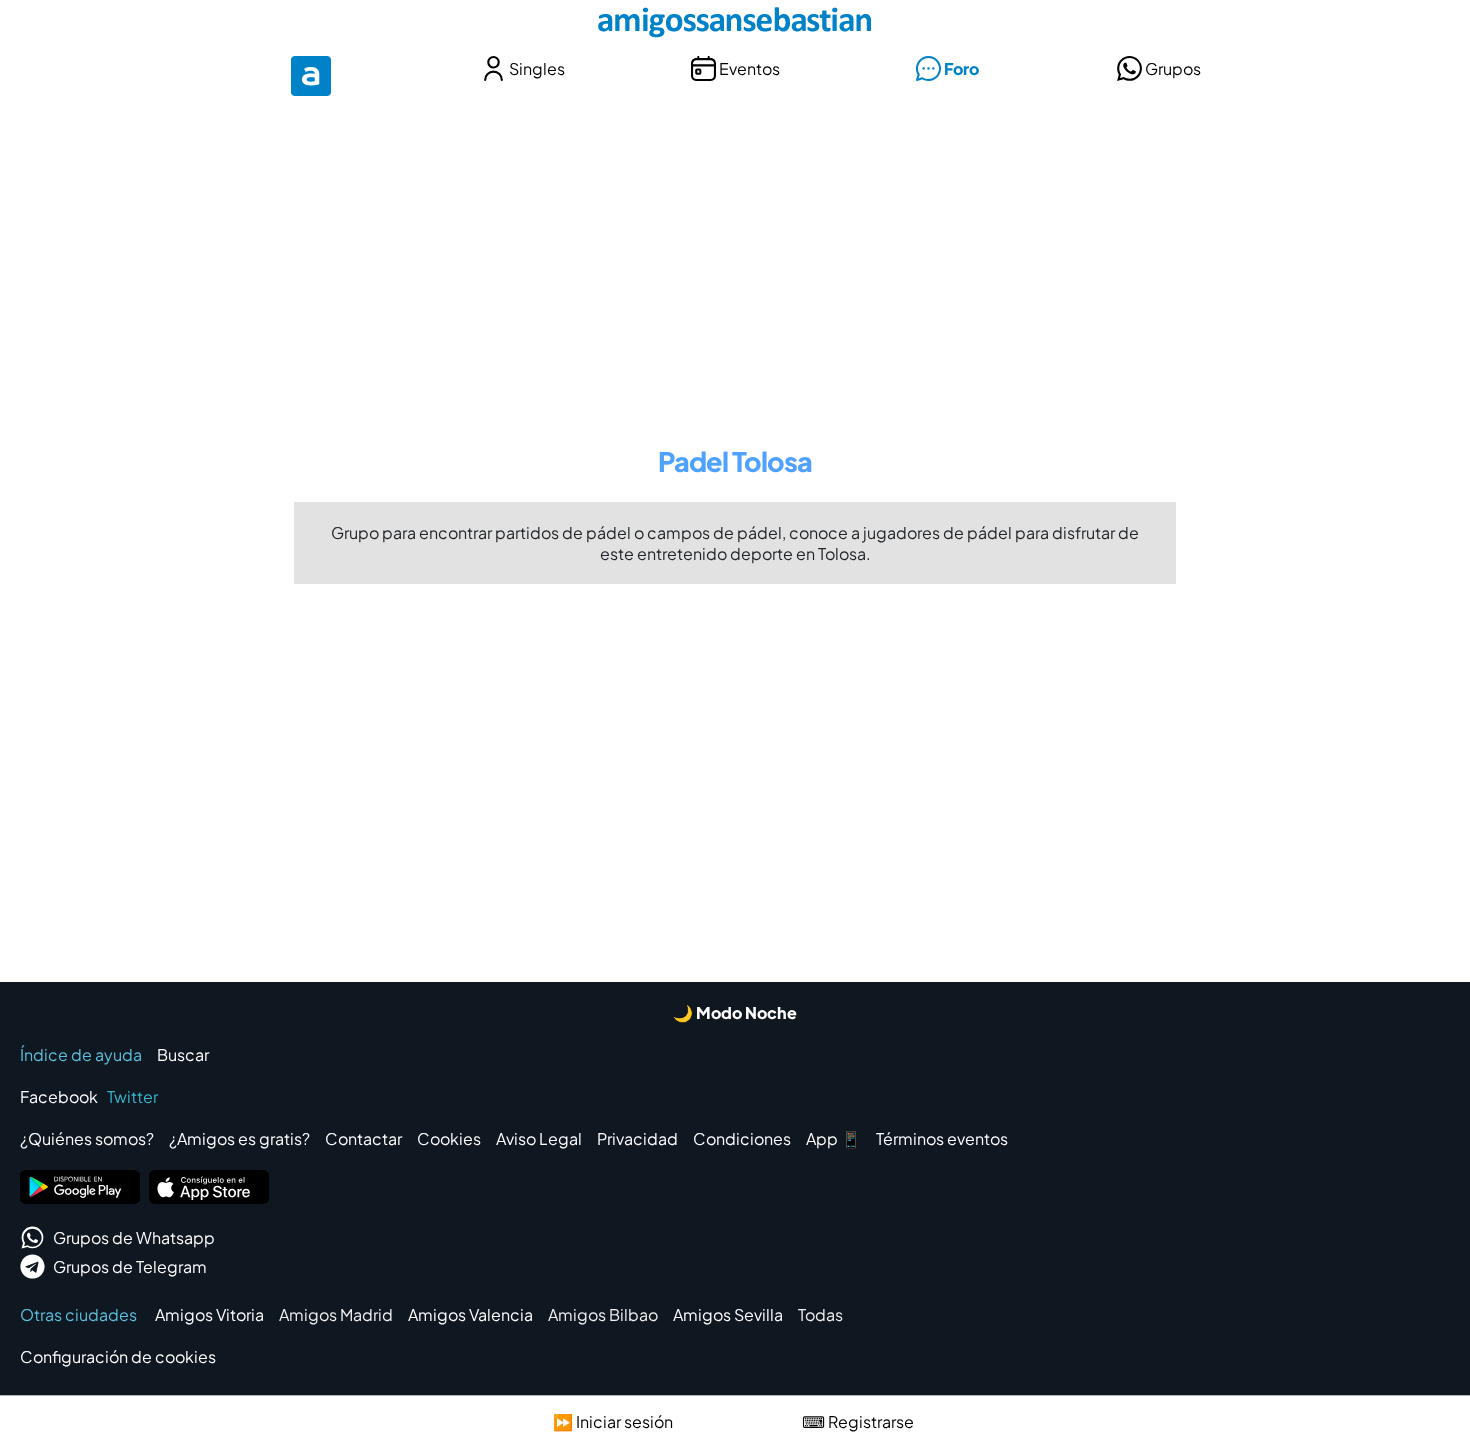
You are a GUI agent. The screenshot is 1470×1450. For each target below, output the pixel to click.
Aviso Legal (539, 1138)
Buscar (183, 1054)
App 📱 (833, 1138)
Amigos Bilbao (603, 1314)
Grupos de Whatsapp (134, 1237)
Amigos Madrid (336, 1314)
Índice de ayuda (81, 1054)
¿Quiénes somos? (87, 1138)
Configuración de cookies (118, 1356)
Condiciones (742, 1138)
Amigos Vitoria (209, 1314)
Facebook (59, 1096)
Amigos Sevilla (728, 1314)
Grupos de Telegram (130, 1266)
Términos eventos (942, 1138)
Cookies (449, 1138)
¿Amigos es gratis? (239, 1138)
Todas (820, 1314)
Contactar (363, 1138)
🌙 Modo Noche (735, 1012)
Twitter (132, 1096)
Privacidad (637, 1138)
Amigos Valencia (470, 1314)
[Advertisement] (735, 258)
